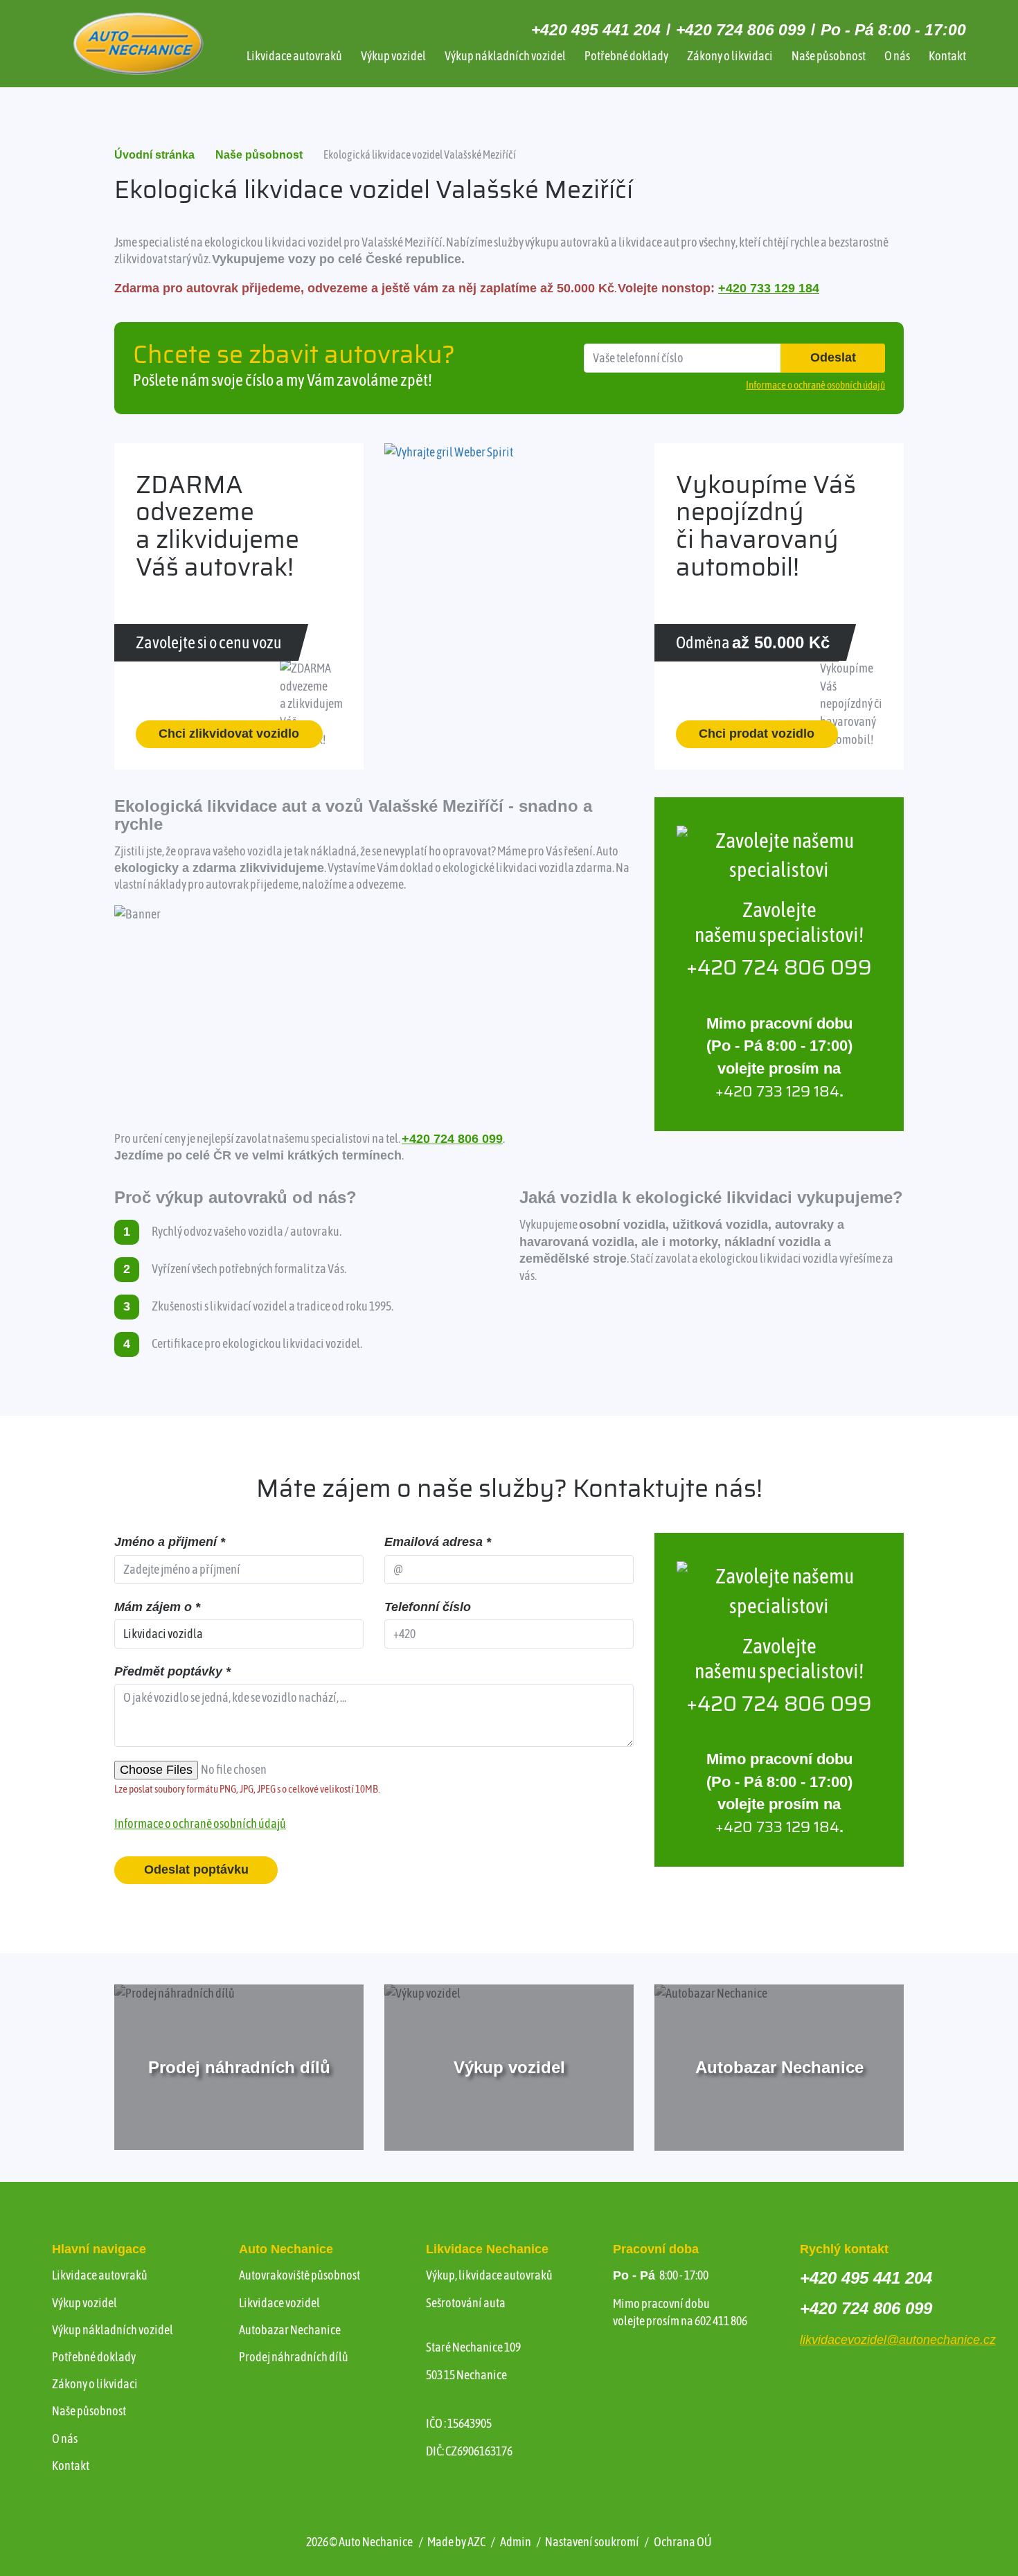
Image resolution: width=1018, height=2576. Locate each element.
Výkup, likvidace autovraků (489, 2275)
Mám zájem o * (157, 1607)
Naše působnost (829, 56)
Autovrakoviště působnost (300, 2275)
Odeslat (833, 357)
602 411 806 (721, 2321)
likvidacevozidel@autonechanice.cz (898, 2340)
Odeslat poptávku (196, 1869)
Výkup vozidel (393, 56)
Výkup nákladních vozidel (505, 56)
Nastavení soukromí (592, 2542)
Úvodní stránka (154, 155)
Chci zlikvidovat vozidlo (229, 734)
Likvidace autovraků (294, 56)
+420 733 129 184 (769, 288)
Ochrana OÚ (683, 2542)
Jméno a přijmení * (170, 1542)
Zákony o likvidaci (730, 56)
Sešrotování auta (466, 2303)
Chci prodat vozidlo (757, 734)
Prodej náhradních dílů (294, 2357)
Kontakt (947, 56)
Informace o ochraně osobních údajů (200, 1823)
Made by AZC (456, 2542)
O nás (897, 56)
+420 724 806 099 (741, 30)
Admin (516, 2542)
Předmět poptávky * (172, 1671)
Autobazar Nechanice (290, 2330)
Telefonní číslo (428, 1607)
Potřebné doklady (626, 56)
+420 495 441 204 (596, 30)
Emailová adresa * (438, 1542)
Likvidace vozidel (279, 2303)
